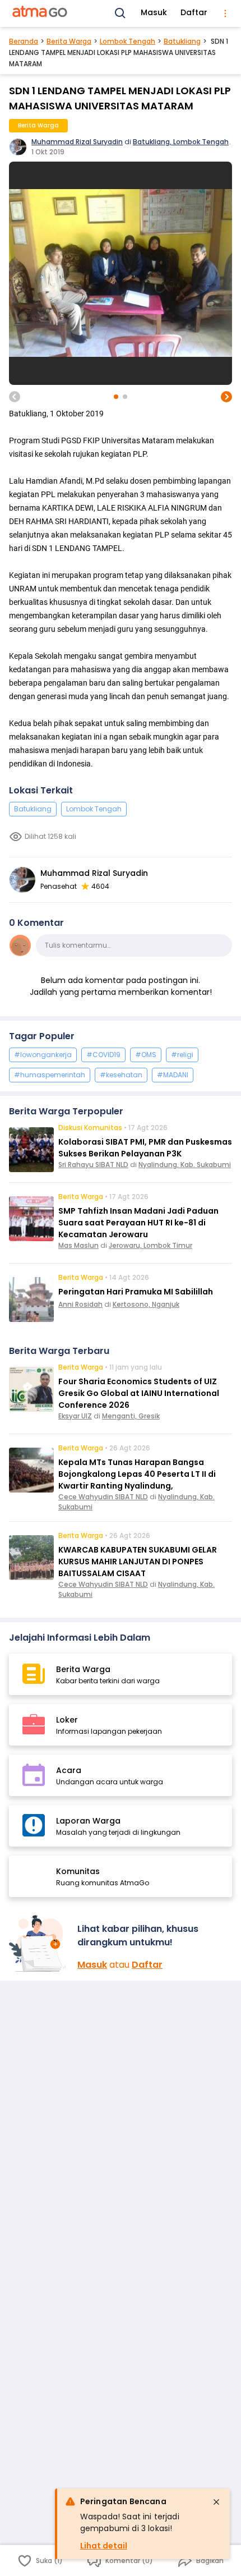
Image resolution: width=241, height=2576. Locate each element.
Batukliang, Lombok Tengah (181, 142)
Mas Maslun (78, 1245)
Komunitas (78, 1871)
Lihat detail (104, 2546)
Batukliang (182, 41)
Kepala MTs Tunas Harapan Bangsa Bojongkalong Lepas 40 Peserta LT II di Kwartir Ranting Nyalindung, (137, 1474)
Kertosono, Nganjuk (146, 1304)
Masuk (154, 12)
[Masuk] (39, 1943)
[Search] (121, 13)
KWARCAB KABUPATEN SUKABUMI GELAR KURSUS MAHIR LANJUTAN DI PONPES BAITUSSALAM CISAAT (138, 1562)
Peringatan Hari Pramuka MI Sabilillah (136, 1292)
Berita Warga (69, 41)
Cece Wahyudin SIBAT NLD (103, 1497)
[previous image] (15, 397)
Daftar (194, 12)
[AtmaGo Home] (40, 13)
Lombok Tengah (128, 41)
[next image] (226, 397)
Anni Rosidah (80, 1304)
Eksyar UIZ (75, 1416)
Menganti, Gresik (131, 1416)
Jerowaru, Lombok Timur (150, 1245)
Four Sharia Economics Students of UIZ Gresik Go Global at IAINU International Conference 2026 (139, 1393)
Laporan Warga (88, 1821)
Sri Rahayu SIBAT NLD (93, 1165)
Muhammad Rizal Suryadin (77, 142)
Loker (67, 1720)
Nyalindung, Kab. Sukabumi (185, 1165)
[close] (216, 2502)
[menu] (225, 13)
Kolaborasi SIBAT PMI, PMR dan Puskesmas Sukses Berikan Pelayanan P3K (145, 1148)
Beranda (24, 41)
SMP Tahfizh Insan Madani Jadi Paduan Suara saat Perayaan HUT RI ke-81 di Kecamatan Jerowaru (138, 1223)
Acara (69, 1770)
